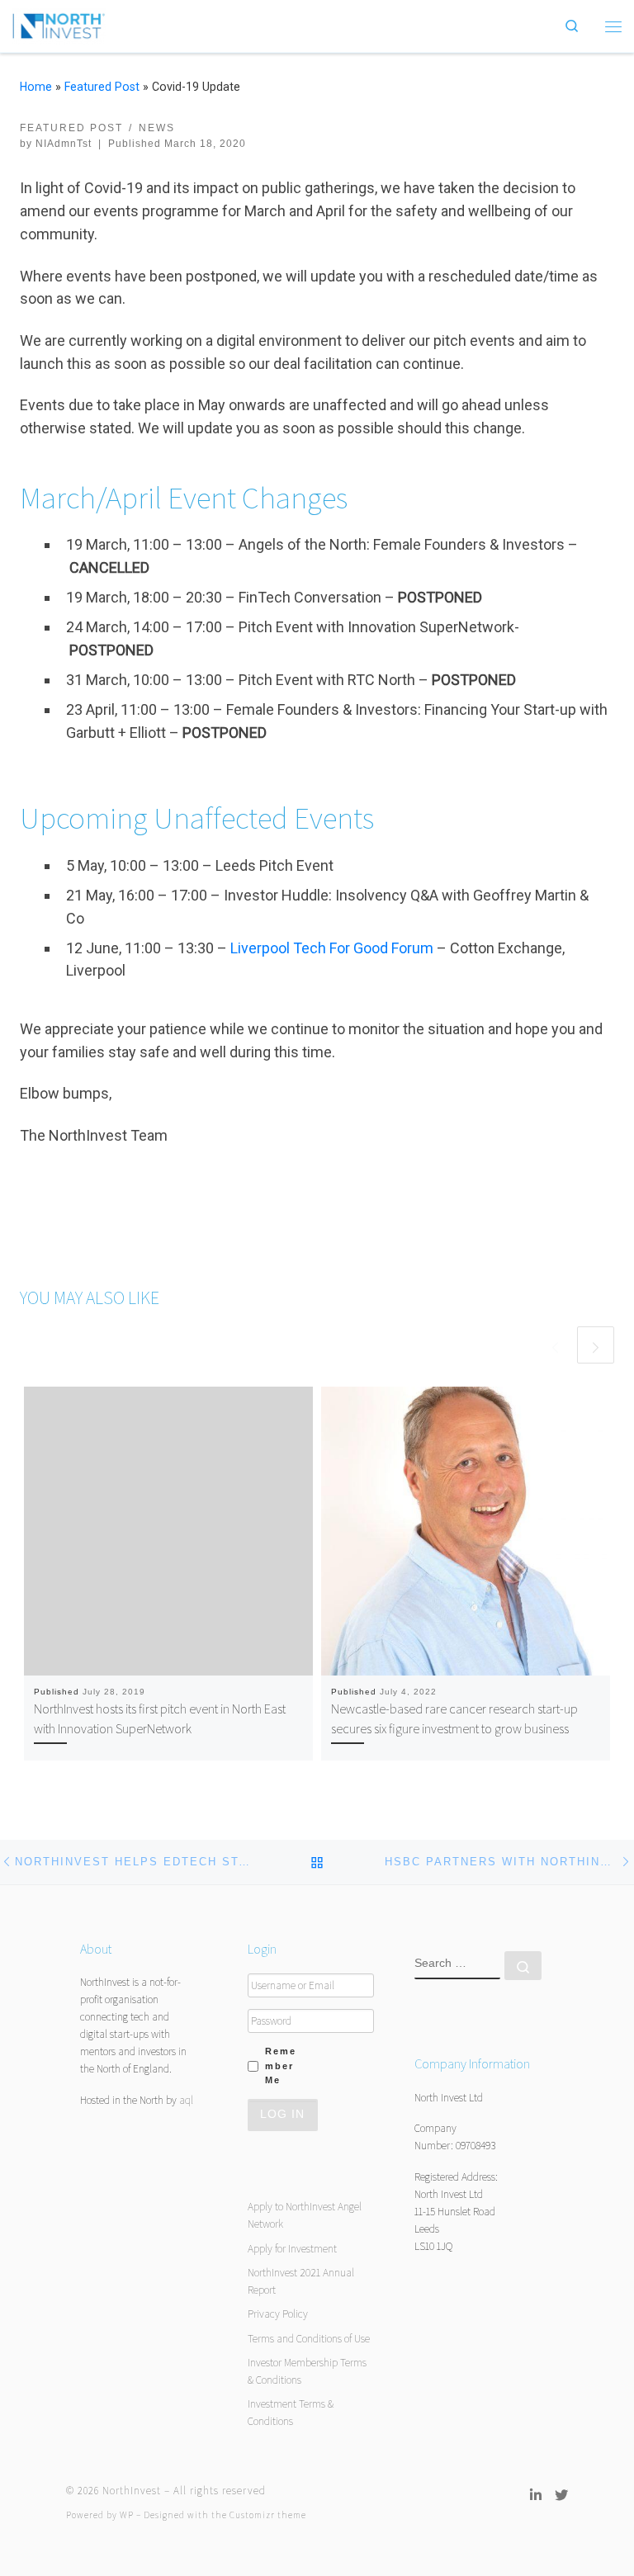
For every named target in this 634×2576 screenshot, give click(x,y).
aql (186, 2100)
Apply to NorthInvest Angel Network (305, 2215)
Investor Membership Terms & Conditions (307, 2371)
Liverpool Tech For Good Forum (332, 948)
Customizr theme (268, 2515)
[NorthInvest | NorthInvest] (59, 24)
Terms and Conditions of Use (309, 2338)
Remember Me (281, 2066)
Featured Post (102, 87)
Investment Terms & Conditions (291, 2412)
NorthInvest (132, 2491)
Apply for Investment (292, 2248)
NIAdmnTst (64, 144)
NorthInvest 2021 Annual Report (301, 2281)
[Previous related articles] (555, 1345)
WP (127, 2515)
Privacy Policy (278, 2314)
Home (36, 87)
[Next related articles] (596, 1345)
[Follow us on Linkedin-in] (536, 2496)
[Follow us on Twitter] (561, 2496)
